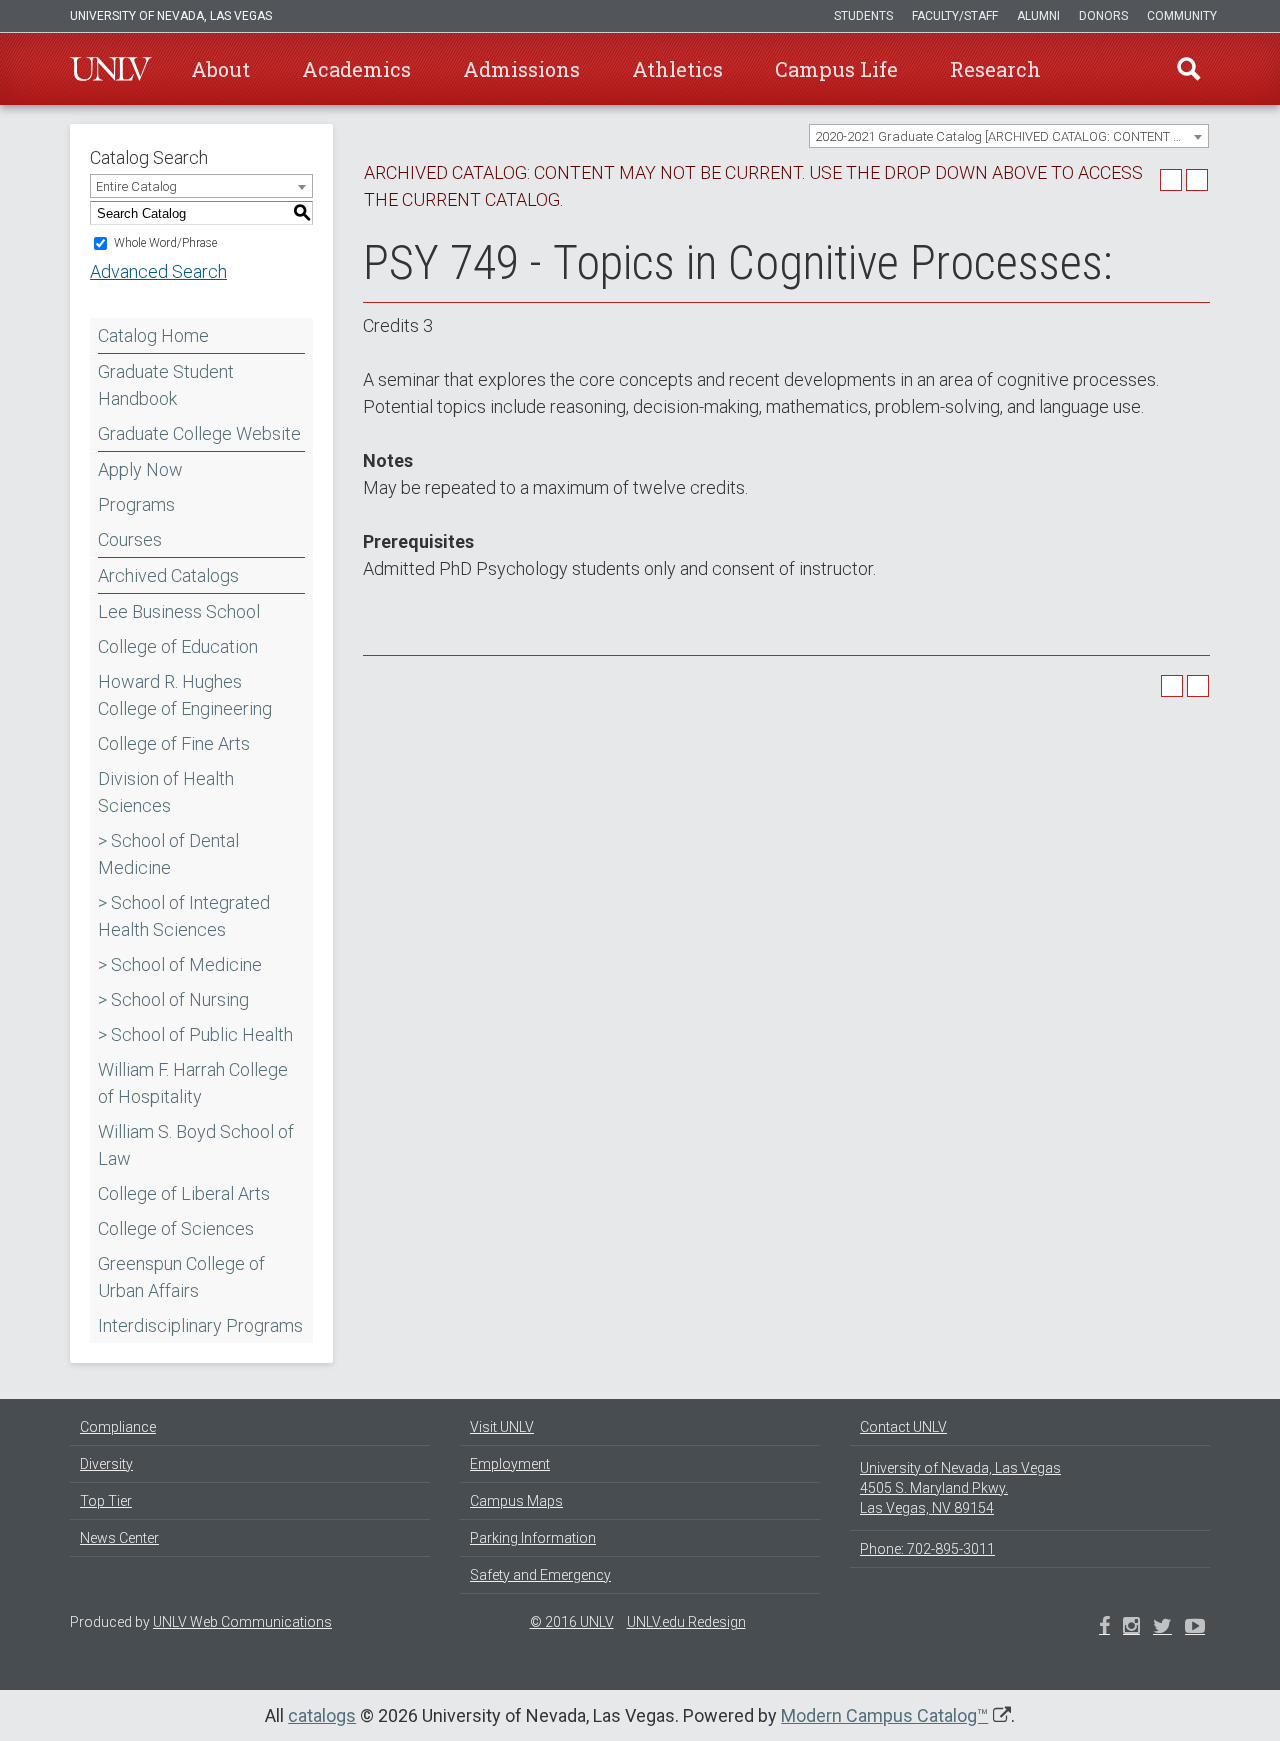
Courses (130, 539)
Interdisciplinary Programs (200, 1325)
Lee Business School (179, 611)
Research (995, 69)
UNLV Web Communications (242, 1622)
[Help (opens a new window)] (1197, 180)
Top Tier (106, 1501)
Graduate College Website (199, 433)
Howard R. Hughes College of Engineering (185, 695)
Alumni (1038, 16)
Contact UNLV (903, 1427)
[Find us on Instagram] (1162, 1628)
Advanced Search (158, 271)
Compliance (118, 1427)
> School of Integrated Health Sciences (184, 916)
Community (1182, 16)
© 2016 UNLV (572, 1622)
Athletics (677, 69)
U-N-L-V (111, 69)
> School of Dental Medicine (168, 854)
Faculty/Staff (955, 16)
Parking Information (533, 1538)
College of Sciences (176, 1228)
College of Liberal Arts (184, 1193)
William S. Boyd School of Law (196, 1145)
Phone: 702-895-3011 (927, 1549)
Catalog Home (153, 335)
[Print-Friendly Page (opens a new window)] (1171, 180)
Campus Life (836, 69)
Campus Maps (516, 1501)
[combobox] (1009, 136)
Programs (136, 504)
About (220, 69)
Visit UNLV (502, 1427)
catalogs (322, 1715)
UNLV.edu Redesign (686, 1622)
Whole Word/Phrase (165, 243)
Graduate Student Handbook (166, 385)
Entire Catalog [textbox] (136, 186)
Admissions (521, 69)
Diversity (106, 1464)
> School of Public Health (195, 1034)
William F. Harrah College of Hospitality (193, 1083)
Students (863, 16)
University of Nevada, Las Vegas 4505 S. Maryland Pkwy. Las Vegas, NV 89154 (960, 1488)
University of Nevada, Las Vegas (171, 16)
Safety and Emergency (540, 1575)
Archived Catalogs (168, 575)
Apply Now (140, 469)
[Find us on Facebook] (1104, 1628)
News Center (119, 1538)
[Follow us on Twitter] (1131, 1628)
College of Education (178, 646)
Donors (1103, 16)
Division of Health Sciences (166, 792)
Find (1189, 69)
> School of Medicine (180, 964)
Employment (510, 1464)
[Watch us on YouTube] (1195, 1628)
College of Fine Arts (174, 743)
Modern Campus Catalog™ (884, 1715)
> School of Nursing (173, 999)
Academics (356, 69)
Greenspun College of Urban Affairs (181, 1277)
